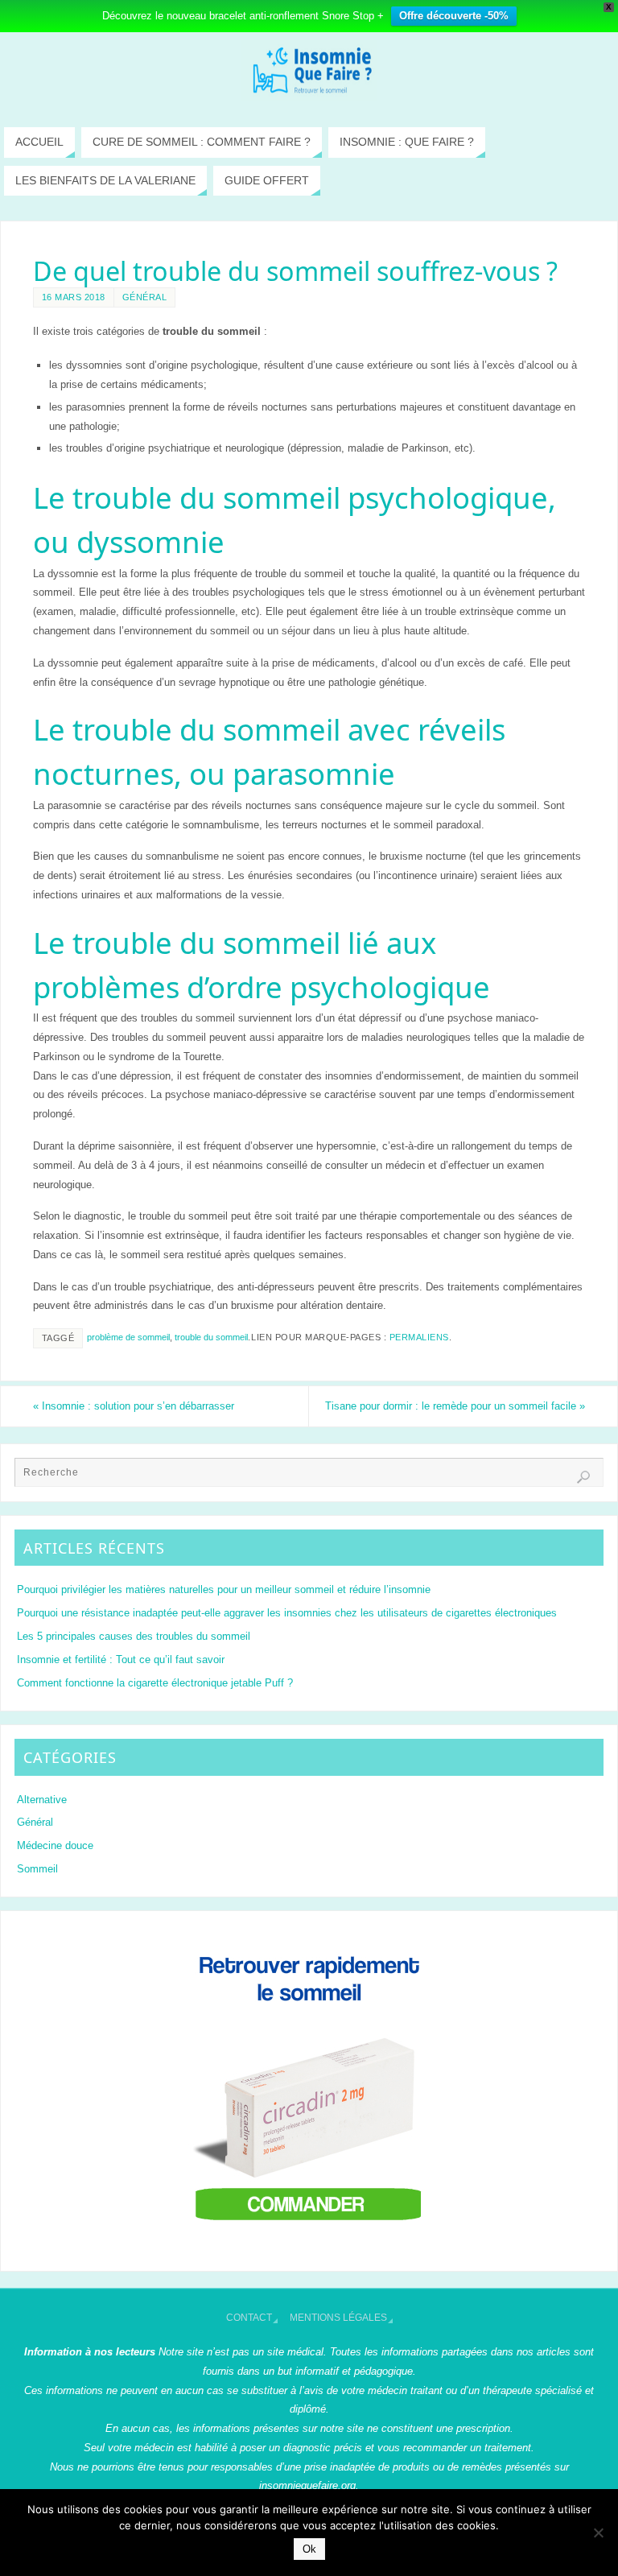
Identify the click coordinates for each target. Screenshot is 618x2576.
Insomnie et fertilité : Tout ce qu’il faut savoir (121, 1660)
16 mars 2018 (74, 297)
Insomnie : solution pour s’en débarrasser (134, 1406)
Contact (249, 2318)
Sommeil (37, 1869)
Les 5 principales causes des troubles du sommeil (134, 1636)
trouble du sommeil (211, 1337)
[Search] (583, 1477)
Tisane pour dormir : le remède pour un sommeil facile (455, 1406)
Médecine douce (55, 1845)
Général (145, 297)
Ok (309, 2549)
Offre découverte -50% (454, 16)
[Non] (598, 2533)
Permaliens (419, 1337)
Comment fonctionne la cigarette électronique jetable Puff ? (155, 1683)
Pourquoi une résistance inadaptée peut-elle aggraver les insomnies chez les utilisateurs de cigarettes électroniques (287, 1613)
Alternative (42, 1800)
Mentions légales (338, 2318)
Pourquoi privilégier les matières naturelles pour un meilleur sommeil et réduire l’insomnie (224, 1589)
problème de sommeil (128, 1337)
